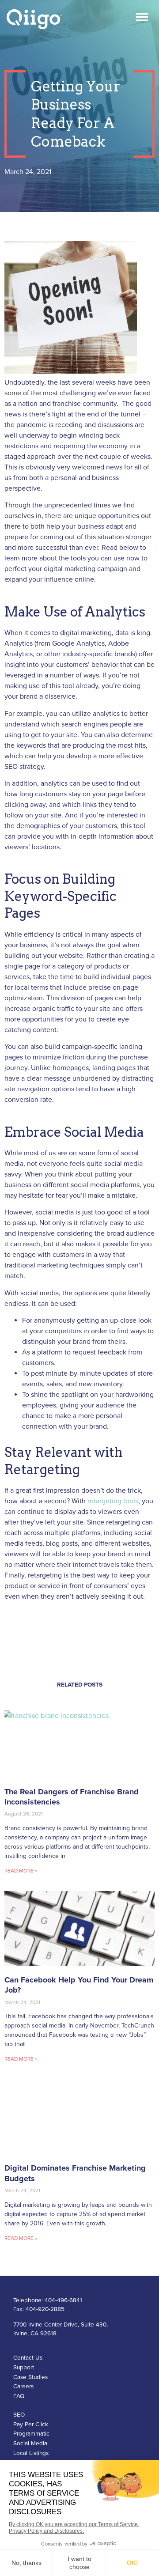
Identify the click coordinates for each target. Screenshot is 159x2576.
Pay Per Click (31, 2425)
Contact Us (28, 2358)
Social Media (30, 2444)
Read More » (21, 1871)
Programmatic (31, 2434)
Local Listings (31, 2453)
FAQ (19, 2396)
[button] (142, 17)
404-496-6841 (63, 2300)
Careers (23, 2387)
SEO (19, 2415)
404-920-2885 (45, 2309)
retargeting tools (113, 1501)
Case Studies (30, 2377)
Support (24, 2368)
